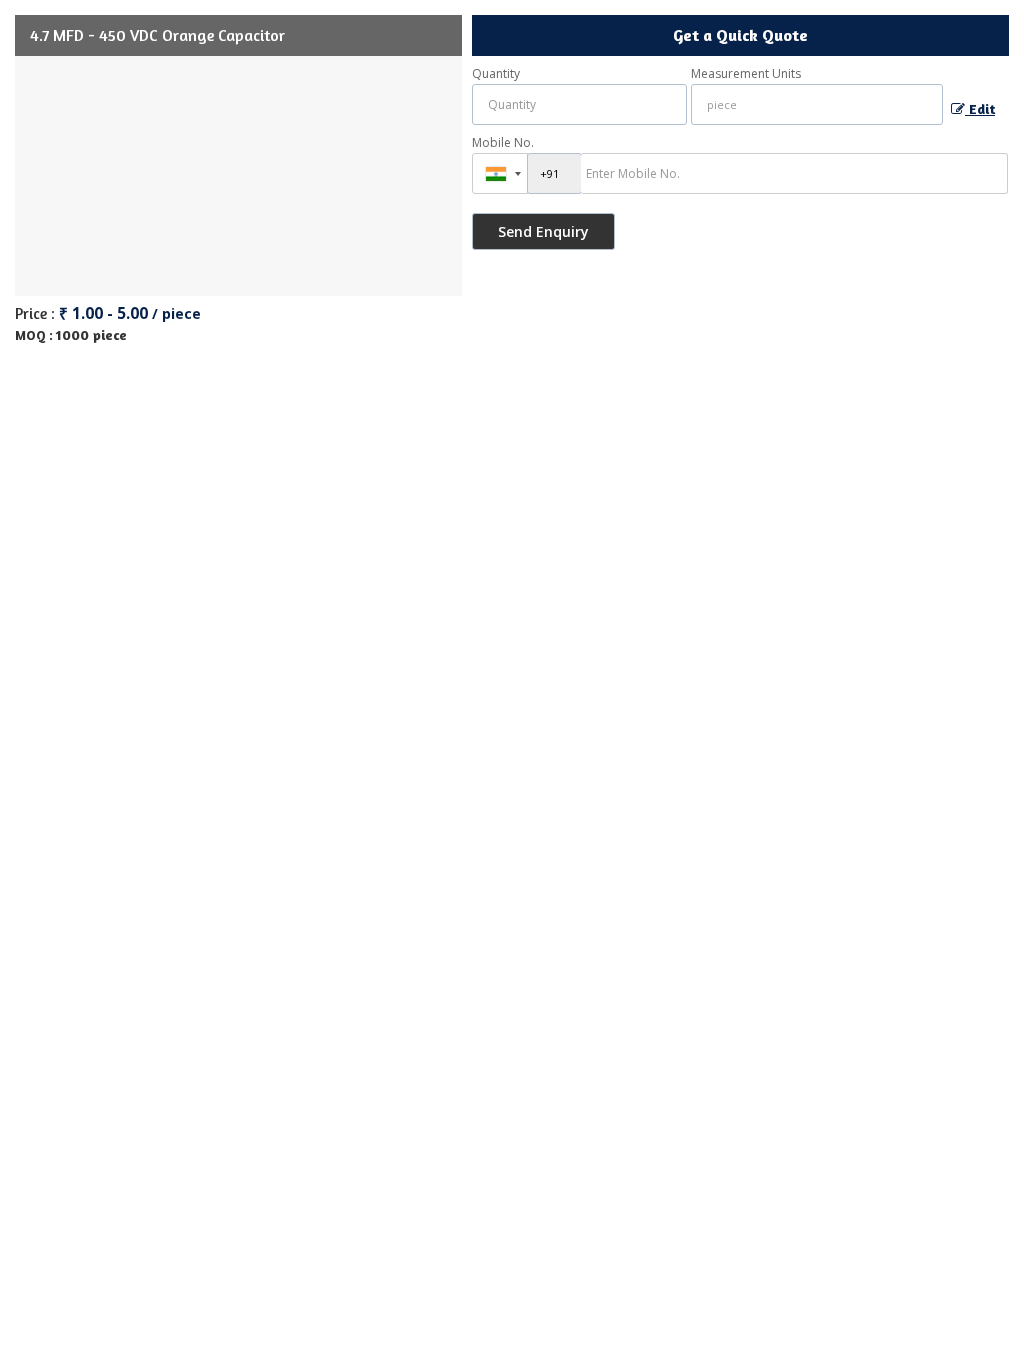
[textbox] (817, 104)
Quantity (496, 73)
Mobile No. (503, 142)
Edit (980, 108)
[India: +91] (500, 173)
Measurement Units (746, 73)
